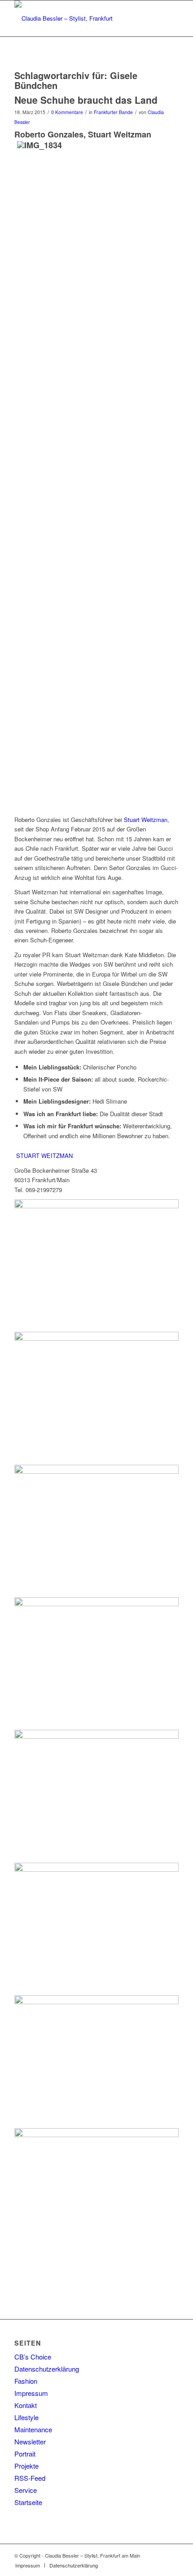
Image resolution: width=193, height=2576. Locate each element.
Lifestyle (26, 2417)
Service (26, 2490)
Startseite (28, 2502)
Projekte (26, 2466)
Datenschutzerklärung (47, 2369)
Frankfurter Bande (113, 112)
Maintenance (33, 2429)
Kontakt (26, 2405)
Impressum (31, 2393)
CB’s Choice (33, 2357)
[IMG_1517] (96, 1864)
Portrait (25, 2454)
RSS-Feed (30, 2478)
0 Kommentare (67, 112)
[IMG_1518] (96, 2129)
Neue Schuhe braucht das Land (86, 100)
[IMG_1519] (96, 1599)
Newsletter (30, 2441)
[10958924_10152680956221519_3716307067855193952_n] (96, 1333)
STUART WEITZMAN (44, 1155)
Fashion (26, 2381)
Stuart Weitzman (146, 820)
